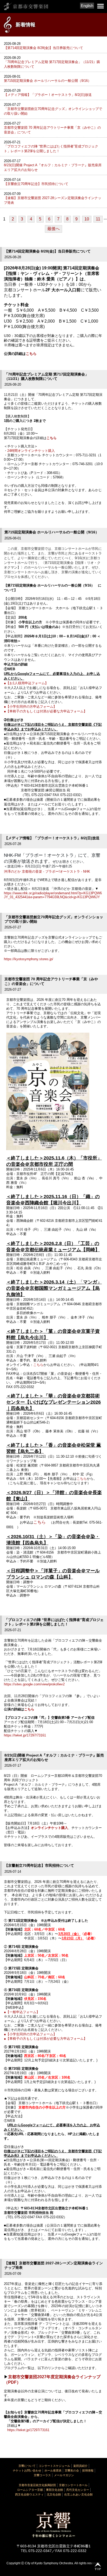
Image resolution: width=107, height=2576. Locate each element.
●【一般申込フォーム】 (22, 2012)
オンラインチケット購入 (49, 1828)
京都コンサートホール (73, 2485)
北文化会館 (54, 2494)
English (87, 6)
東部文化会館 (55, 2490)
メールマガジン (64, 2475)
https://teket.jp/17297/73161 (25, 1735)
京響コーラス (42, 2475)
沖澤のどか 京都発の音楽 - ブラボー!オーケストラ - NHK (47, 871)
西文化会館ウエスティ (29, 2494)
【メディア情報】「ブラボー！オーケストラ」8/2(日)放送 (48, 95)
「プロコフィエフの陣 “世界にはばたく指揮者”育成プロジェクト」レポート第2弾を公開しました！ (51, 149)
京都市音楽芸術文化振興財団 (37, 2485)
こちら (31, 354)
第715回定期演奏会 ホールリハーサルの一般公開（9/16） (48, 81)
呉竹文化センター (78, 2490)
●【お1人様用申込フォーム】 (26, 683)
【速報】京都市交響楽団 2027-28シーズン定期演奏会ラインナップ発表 (53, 200)
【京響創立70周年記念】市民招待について (36, 184)
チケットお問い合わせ (27, 2470)
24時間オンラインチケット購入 (31, 451)
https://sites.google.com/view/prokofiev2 (34, 1684)
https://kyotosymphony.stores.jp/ (29, 959)
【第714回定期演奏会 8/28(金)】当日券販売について (44, 48)
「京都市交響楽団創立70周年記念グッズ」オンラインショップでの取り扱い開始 (53, 111)
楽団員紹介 (80, 2466)
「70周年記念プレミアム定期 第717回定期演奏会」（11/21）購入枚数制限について (52, 64)
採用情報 (88, 2470)
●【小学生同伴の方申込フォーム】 (30, 707)
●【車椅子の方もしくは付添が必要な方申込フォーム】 (45, 711)
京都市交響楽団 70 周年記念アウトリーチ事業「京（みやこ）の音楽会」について (52, 130)
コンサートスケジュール (54, 2466)
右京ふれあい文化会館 (78, 2494)
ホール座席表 (53, 2470)
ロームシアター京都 (30, 2490)
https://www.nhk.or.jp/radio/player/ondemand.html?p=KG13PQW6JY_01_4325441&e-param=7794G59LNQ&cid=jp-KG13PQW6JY (53, 895)
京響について (27, 2466)
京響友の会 (72, 2470)
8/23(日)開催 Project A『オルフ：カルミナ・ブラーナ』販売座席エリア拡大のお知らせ (53, 167)
